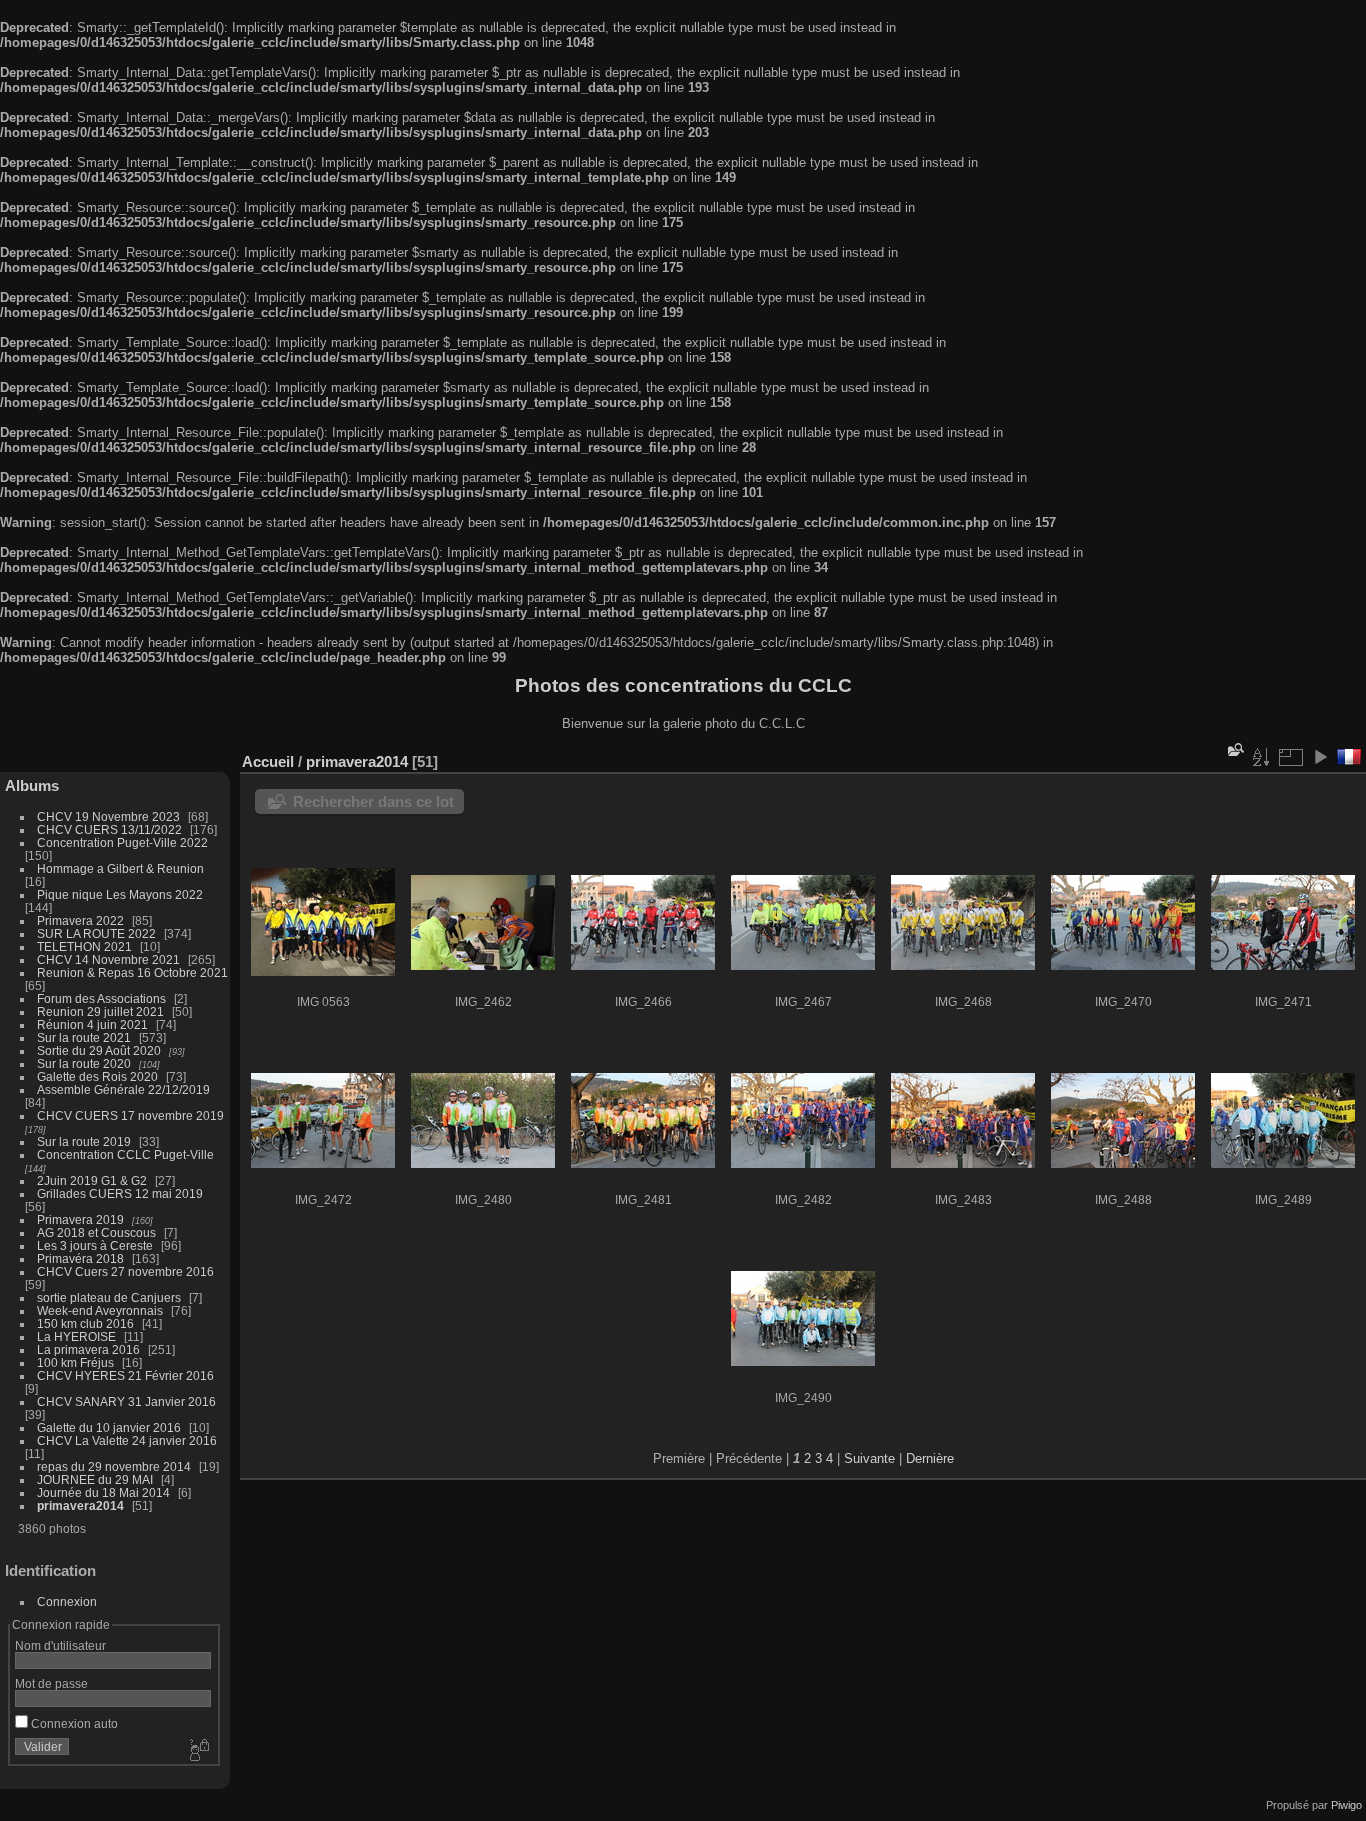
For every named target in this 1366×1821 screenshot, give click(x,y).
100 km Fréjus (75, 1362)
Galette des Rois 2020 (97, 1076)
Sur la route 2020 (84, 1063)
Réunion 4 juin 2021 (92, 1024)
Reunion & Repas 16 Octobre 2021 (132, 972)
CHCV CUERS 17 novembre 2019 (130, 1115)
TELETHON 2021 (84, 946)
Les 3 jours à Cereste (95, 1245)
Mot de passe (51, 1683)
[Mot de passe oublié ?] (198, 1751)
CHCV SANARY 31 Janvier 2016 (126, 1401)
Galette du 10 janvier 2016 (109, 1427)
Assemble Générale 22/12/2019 (123, 1089)
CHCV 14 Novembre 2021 (108, 959)
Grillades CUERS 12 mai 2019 (120, 1193)
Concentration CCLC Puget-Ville (125, 1154)
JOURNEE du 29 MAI (95, 1479)
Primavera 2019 (80, 1219)
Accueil (268, 761)
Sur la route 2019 (84, 1141)
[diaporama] (1320, 757)
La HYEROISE (76, 1336)
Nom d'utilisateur (60, 1645)
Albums (32, 785)
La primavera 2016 (88, 1349)
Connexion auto (73, 1723)
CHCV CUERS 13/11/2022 (109, 829)
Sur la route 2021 (84, 1037)
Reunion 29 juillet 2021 (100, 1011)
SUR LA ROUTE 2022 (96, 933)
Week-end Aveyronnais (100, 1310)
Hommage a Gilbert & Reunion (120, 868)
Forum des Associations (103, 998)
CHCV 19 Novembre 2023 (108, 816)
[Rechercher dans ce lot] (1234, 750)
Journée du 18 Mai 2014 (103, 1492)
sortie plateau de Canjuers (109, 1297)
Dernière (930, 1458)
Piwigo (1346, 1805)
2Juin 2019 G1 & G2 (92, 1180)
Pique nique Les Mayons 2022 (120, 894)
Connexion (67, 1601)
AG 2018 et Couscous (96, 1232)
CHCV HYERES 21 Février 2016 (125, 1375)
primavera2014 (80, 1505)
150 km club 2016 (85, 1323)
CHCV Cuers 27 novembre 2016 (125, 1271)
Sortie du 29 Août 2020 (99, 1050)
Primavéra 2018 (80, 1258)
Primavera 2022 (80, 920)
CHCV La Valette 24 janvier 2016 (127, 1440)
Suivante (869, 1458)
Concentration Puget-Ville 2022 (122, 842)
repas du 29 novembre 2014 (114, 1466)
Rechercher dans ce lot (373, 801)
